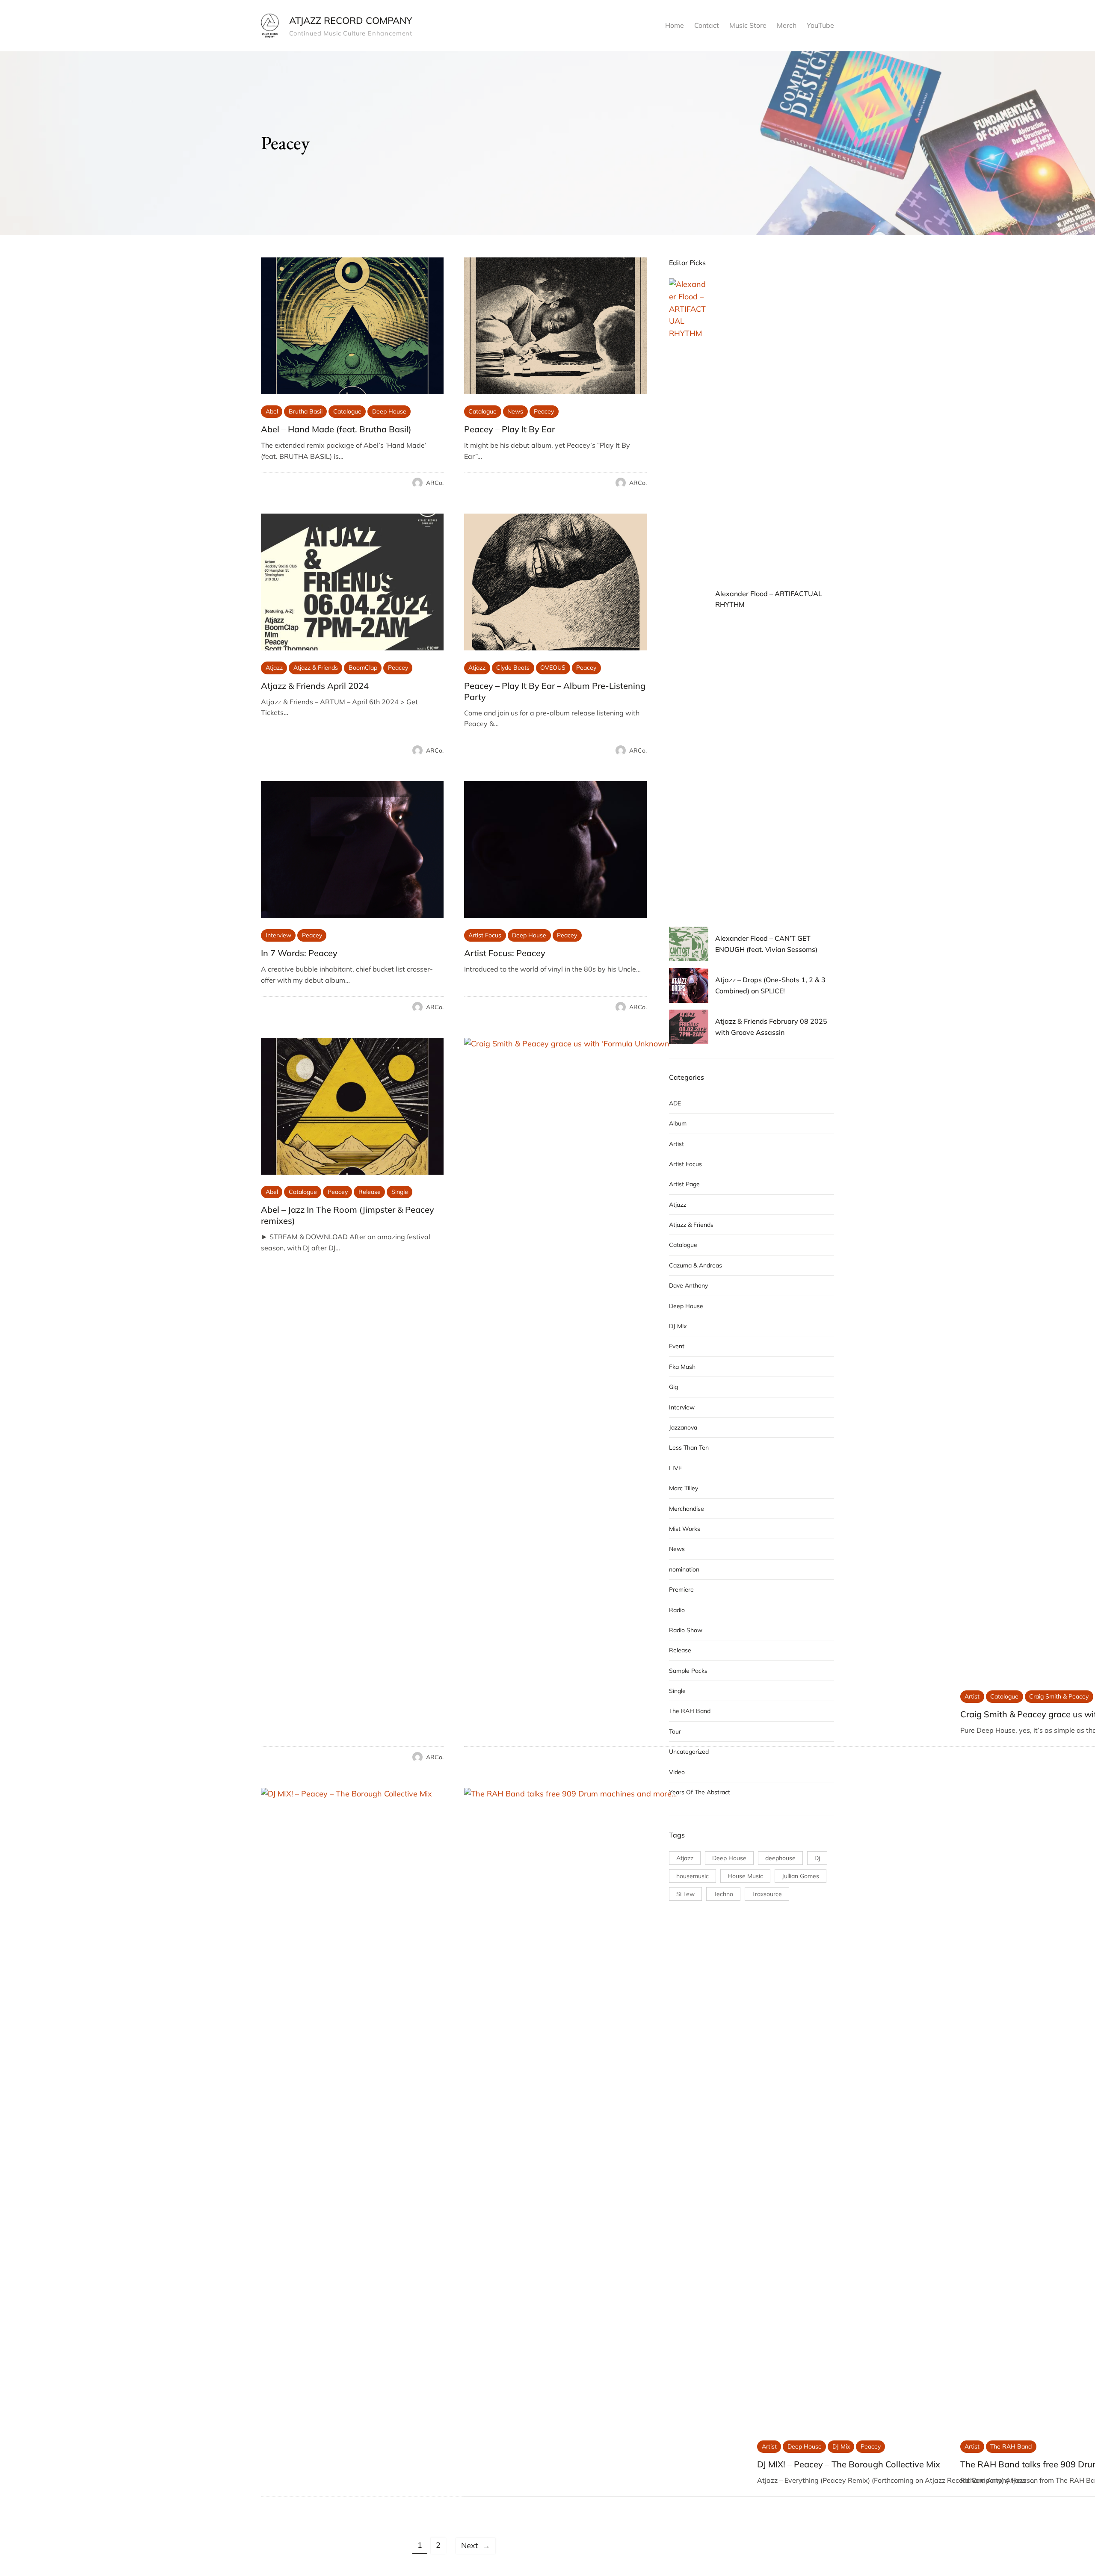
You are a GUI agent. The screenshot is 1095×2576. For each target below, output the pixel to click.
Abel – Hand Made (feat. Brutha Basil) (336, 429)
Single (400, 1192)
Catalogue (347, 411)
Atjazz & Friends (316, 668)
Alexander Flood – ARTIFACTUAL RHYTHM (769, 599)
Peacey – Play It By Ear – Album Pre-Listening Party (555, 691)
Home (675, 25)
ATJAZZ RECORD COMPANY (351, 21)
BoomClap (363, 668)
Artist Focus (485, 935)
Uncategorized (689, 1752)
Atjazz (274, 668)
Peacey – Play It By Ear (509, 429)
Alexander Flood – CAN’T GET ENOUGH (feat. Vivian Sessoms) (766, 944)
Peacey (544, 411)
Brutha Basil (306, 411)
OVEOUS (553, 668)
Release (370, 1192)
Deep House (389, 411)
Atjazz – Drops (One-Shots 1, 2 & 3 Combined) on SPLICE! (770, 985)
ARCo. (435, 483)
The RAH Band (1011, 2446)
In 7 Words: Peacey (299, 953)
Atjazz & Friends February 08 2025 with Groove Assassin (771, 1027)
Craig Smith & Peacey (1059, 1696)
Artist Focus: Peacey (505, 953)
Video (677, 1772)
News (515, 411)
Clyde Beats (513, 668)
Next (476, 2545)
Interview (278, 935)
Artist (972, 1696)
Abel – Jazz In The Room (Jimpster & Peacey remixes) (348, 1215)
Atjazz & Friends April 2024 (315, 686)
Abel (272, 411)
